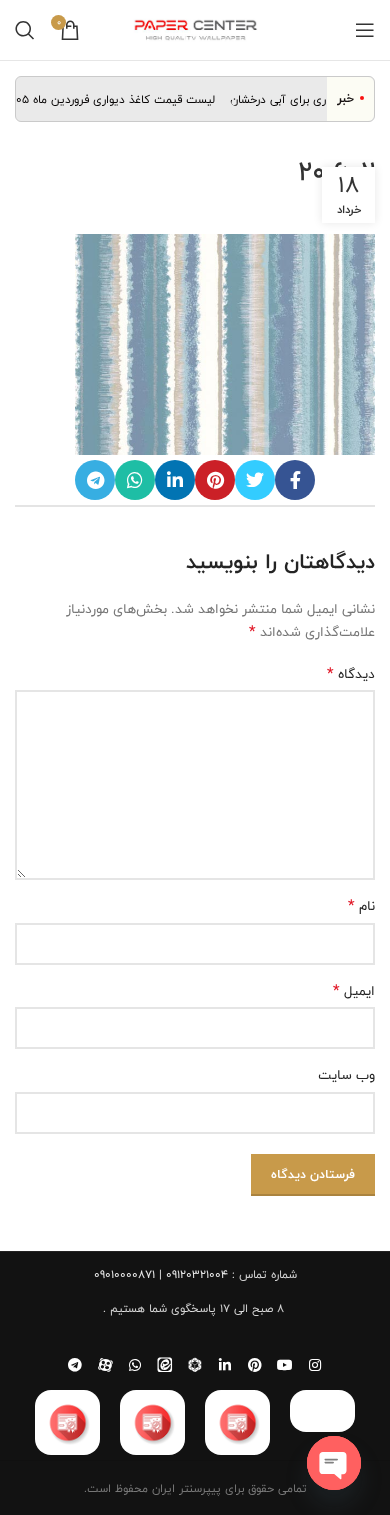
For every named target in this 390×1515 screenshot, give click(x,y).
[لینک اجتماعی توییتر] (255, 480)
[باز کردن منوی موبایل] (365, 30)
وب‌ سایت (346, 1075)
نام (361, 906)
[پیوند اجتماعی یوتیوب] (285, 1365)
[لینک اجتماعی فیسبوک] (295, 480)
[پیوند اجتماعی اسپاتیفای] (195, 1365)
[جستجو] (25, 30)
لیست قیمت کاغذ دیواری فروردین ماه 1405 (116, 99)
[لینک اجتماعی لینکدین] (175, 480)
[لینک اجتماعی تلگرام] (95, 480)
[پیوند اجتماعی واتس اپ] (135, 480)
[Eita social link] (165, 1365)
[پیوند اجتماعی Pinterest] (215, 480)
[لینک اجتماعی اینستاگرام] (315, 1365)
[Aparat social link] (105, 1365)
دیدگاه (351, 674)
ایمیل (354, 991)
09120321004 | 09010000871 (161, 1274)
